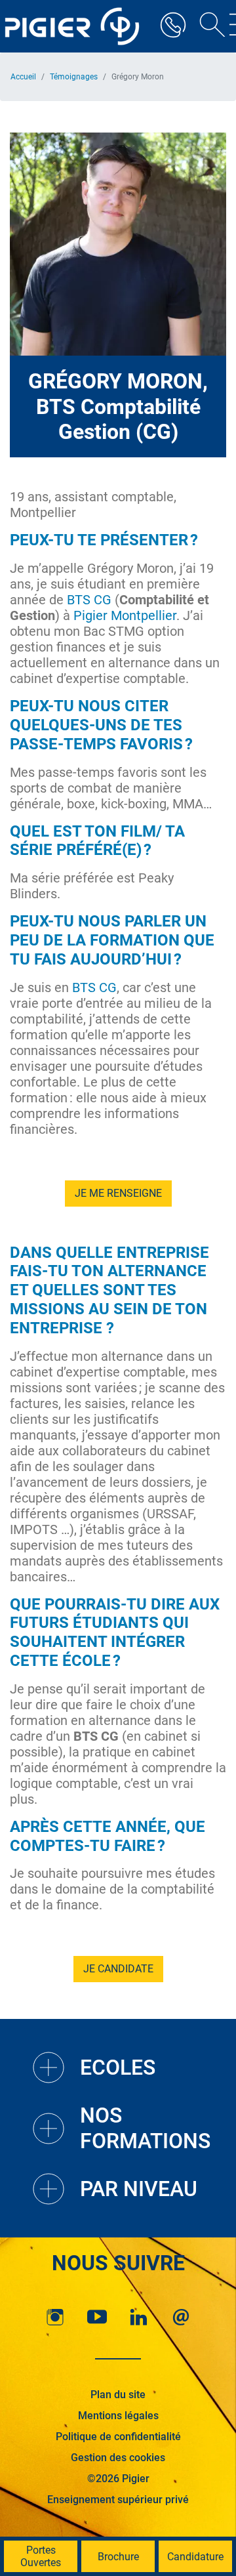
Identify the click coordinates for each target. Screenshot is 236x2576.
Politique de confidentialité (118, 2437)
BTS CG (89, 600)
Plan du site (118, 2395)
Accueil (23, 77)
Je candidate (118, 1969)
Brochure (118, 2557)
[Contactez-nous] (181, 2317)
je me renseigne (118, 1193)
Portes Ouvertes (41, 2556)
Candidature (195, 2557)
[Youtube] (97, 2317)
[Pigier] (75, 26)
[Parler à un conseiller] (173, 26)
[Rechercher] (208, 26)
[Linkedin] (139, 2317)
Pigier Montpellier (125, 615)
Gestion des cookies (118, 2458)
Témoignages (74, 77)
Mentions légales (118, 2416)
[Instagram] (55, 2317)
